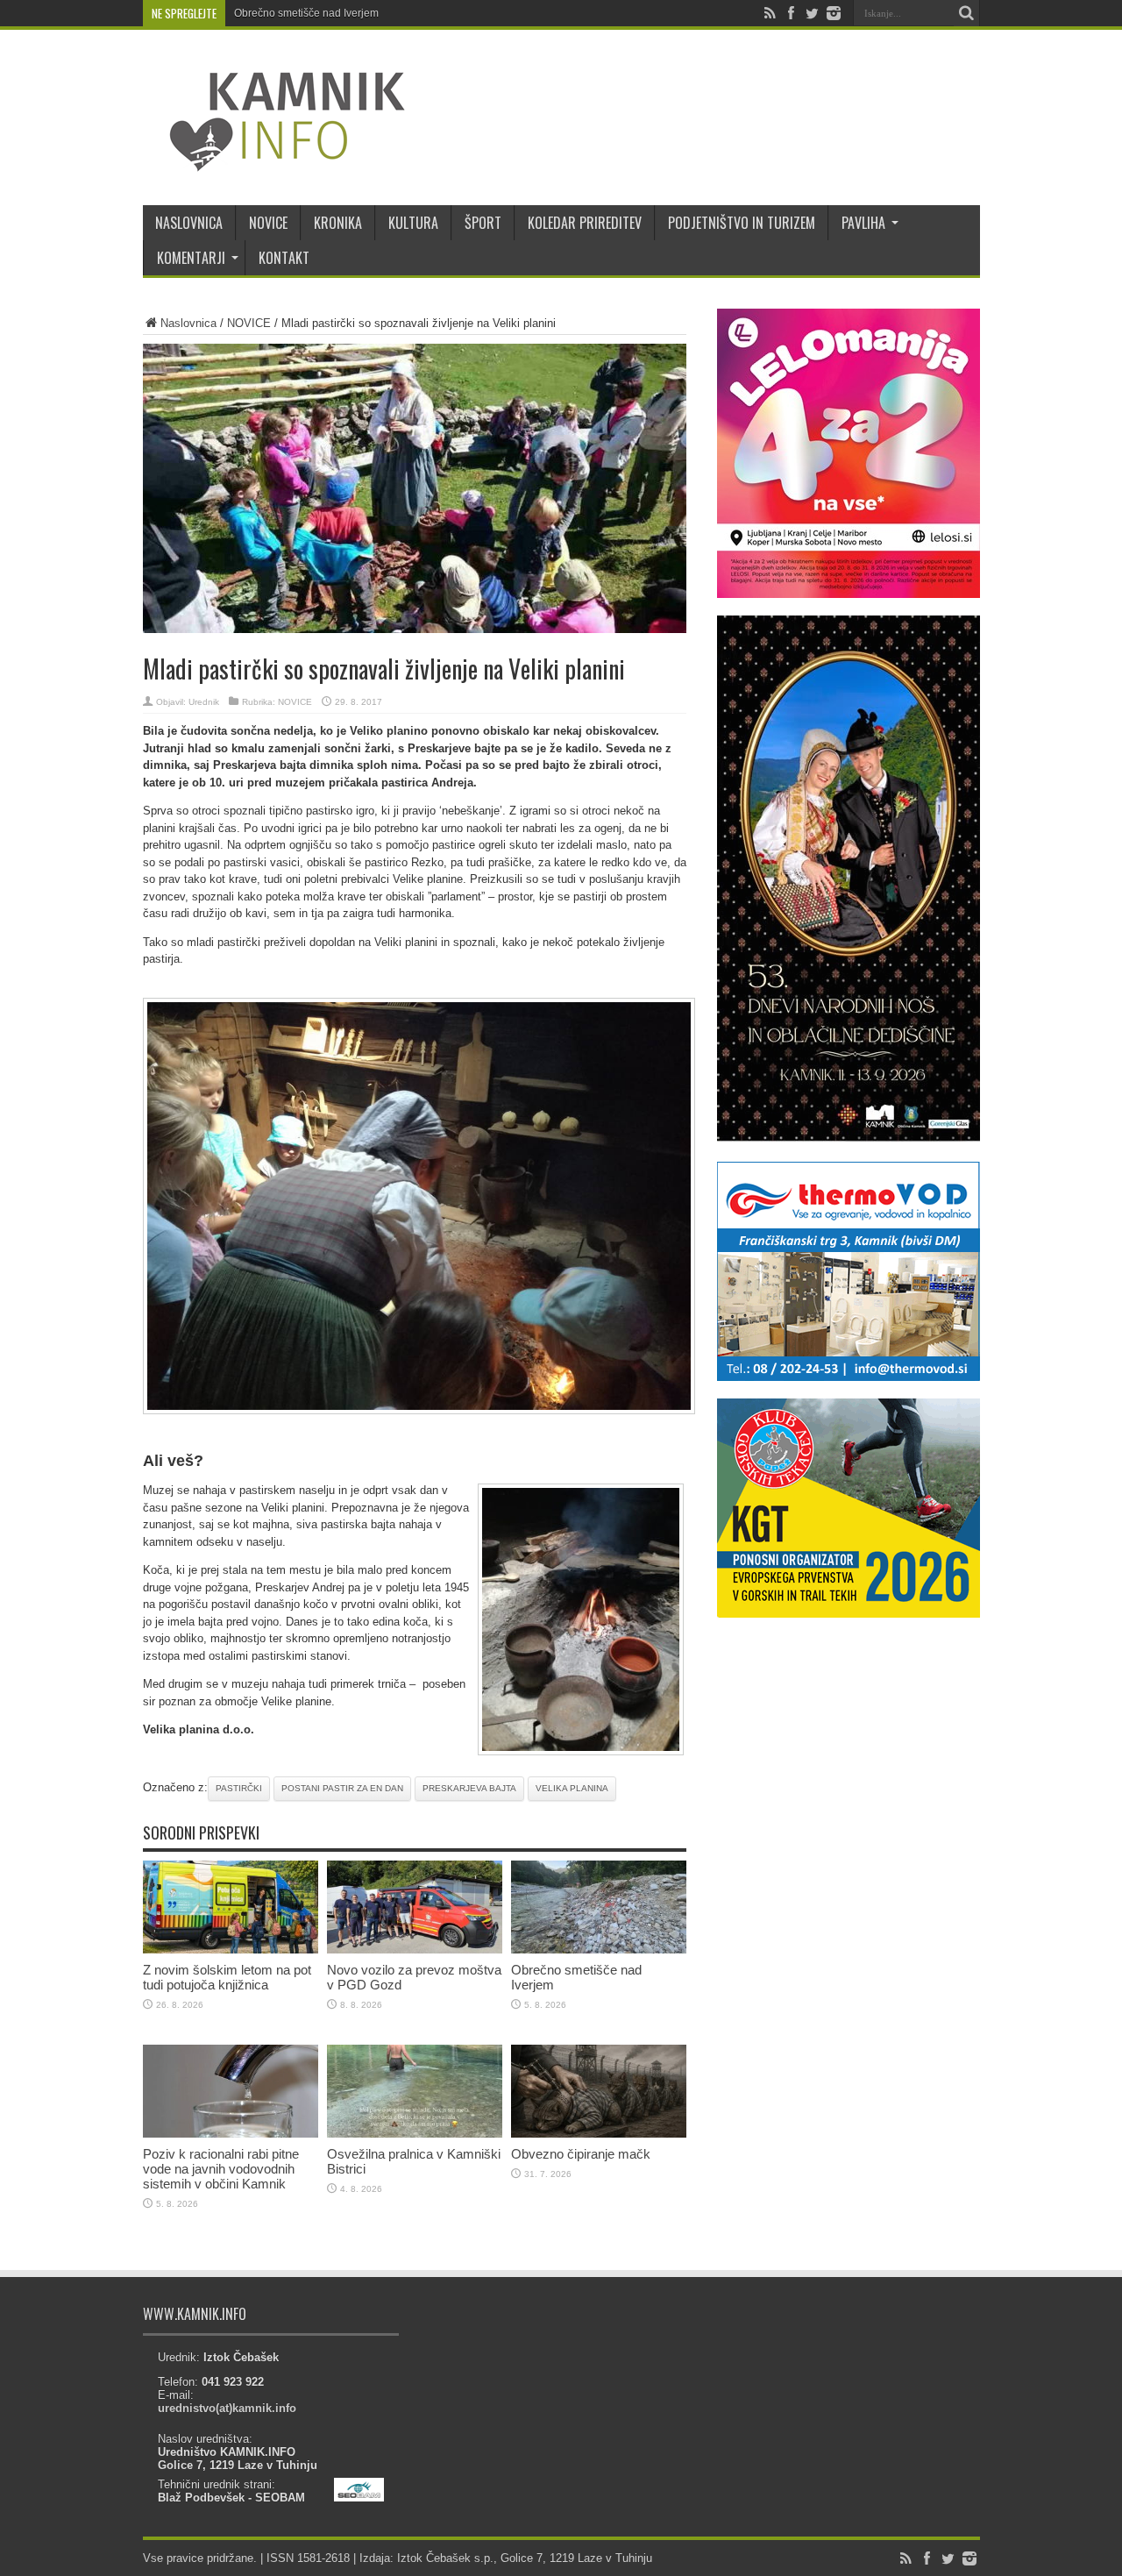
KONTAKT (284, 258)
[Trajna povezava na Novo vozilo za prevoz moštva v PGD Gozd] (415, 1950)
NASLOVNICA (189, 223)
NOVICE (268, 223)
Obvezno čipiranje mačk (581, 2154)
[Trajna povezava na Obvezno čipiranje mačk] (599, 2134)
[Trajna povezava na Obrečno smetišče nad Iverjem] (599, 1950)
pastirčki (239, 1788)
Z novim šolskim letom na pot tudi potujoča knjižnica (227, 1977)
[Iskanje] (967, 13)
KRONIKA (338, 223)
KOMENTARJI (191, 258)
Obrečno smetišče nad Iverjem (306, 13)
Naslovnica (188, 323)
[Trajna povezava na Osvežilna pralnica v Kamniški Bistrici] (415, 2134)
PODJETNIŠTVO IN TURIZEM (742, 223)
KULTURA (413, 223)
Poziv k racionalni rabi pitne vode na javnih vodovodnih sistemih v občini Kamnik (221, 2169)
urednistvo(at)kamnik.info (227, 2408)
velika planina (572, 1788)
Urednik (204, 702)
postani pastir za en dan (342, 1788)
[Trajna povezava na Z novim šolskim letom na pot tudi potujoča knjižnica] (231, 1950)
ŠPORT (483, 223)
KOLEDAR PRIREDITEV (585, 223)
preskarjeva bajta (469, 1788)
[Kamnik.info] (274, 161)
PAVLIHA (863, 223)
